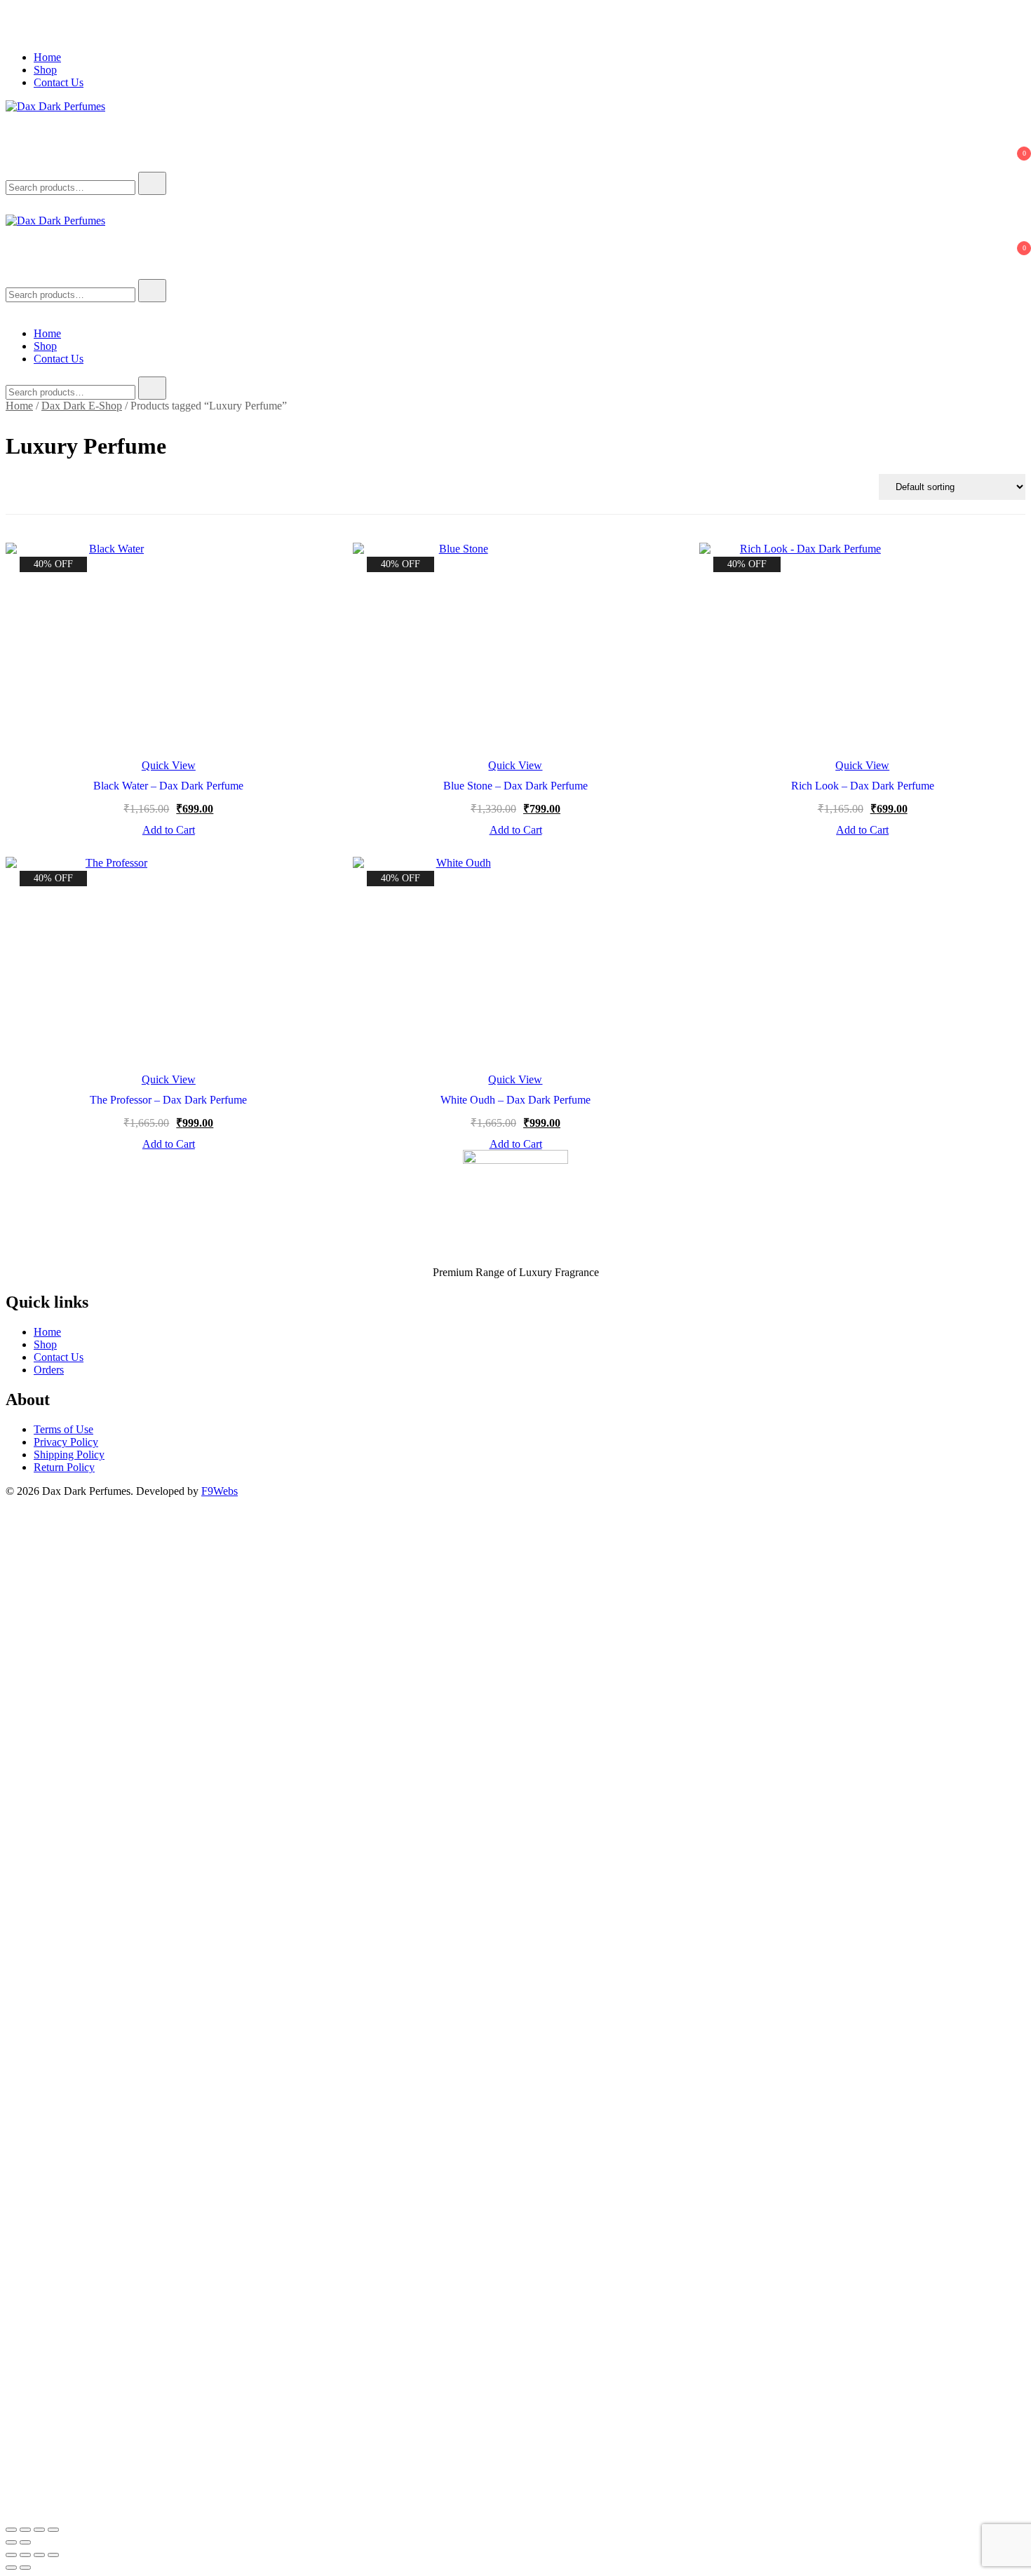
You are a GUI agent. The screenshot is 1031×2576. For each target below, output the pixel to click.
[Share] (39, 2530)
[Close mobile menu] (11, 310)
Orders (49, 1370)
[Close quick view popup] (11, 33)
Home (47, 57)
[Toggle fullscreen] (25, 2530)
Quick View (169, 766)
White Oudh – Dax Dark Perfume (515, 1100)
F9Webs (220, 1491)
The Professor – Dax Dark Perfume (168, 1100)
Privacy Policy (66, 1442)
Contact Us (59, 82)
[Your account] (14, 145)
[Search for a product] (20, 126)
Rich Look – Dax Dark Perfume (863, 786)
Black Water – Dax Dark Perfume (168, 786)
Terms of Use (63, 1429)
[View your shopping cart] (14, 165)
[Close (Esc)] (53, 2530)
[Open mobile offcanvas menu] (11, 272)
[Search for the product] (152, 183)
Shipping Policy (69, 1455)
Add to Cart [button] (169, 830)
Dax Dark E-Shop (82, 406)
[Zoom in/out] (11, 2530)
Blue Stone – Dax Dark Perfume (515, 786)
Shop (45, 70)
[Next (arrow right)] (25, 2542)
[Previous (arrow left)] (11, 2542)
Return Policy (64, 1467)
